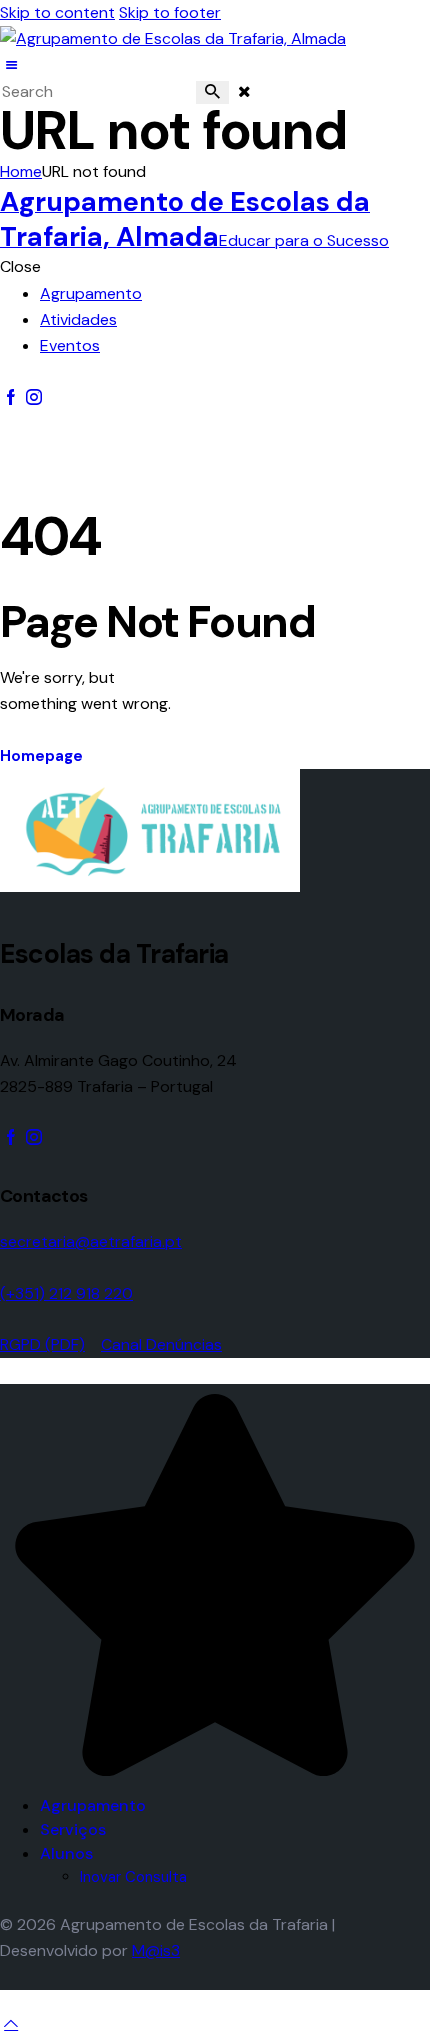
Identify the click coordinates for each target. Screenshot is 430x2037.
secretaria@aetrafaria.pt (91, 1241)
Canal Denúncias (161, 1344)
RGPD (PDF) (42, 1344)
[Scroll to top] (11, 2023)
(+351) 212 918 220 (66, 1293)
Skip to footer (170, 12)
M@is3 (156, 1950)
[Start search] (212, 92)
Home (21, 171)
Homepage (41, 756)
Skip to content (57, 12)
